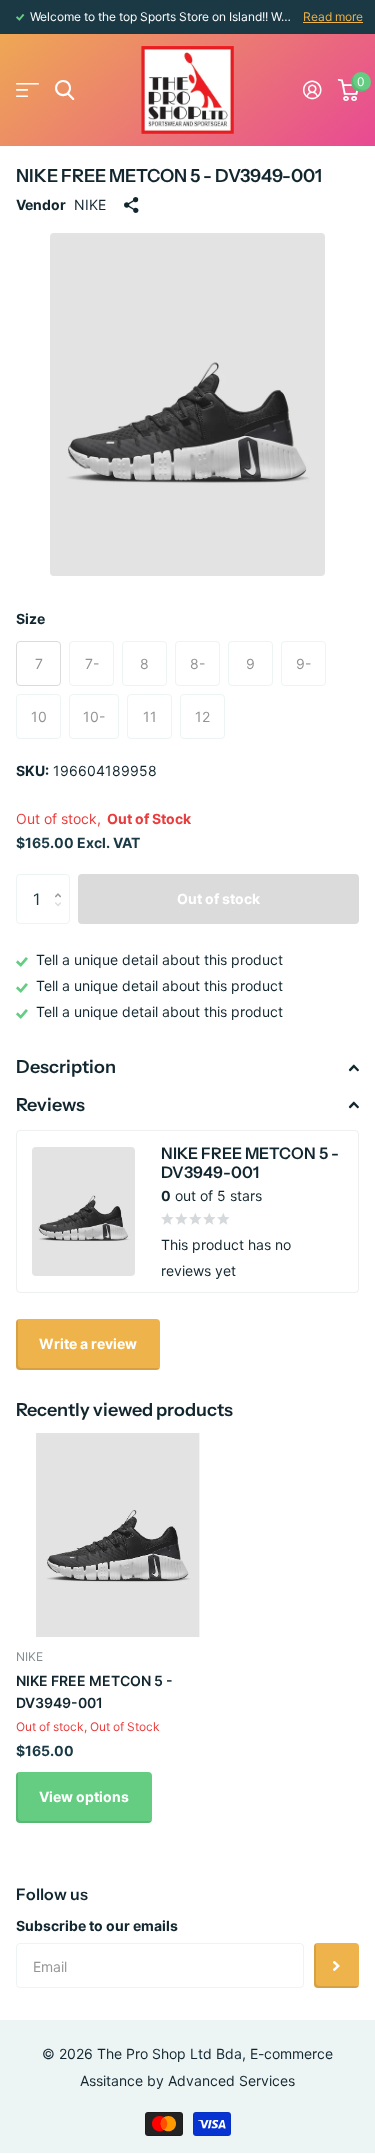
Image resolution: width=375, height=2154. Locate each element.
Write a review (88, 1343)
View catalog (27, 90)
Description (66, 1067)
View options (84, 1796)
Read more (333, 16)
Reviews (50, 1105)
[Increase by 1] (62, 881)
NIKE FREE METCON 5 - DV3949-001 (94, 1691)
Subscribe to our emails (97, 1925)
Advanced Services (231, 2080)
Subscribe (336, 1965)
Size (30, 618)
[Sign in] (312, 90)
